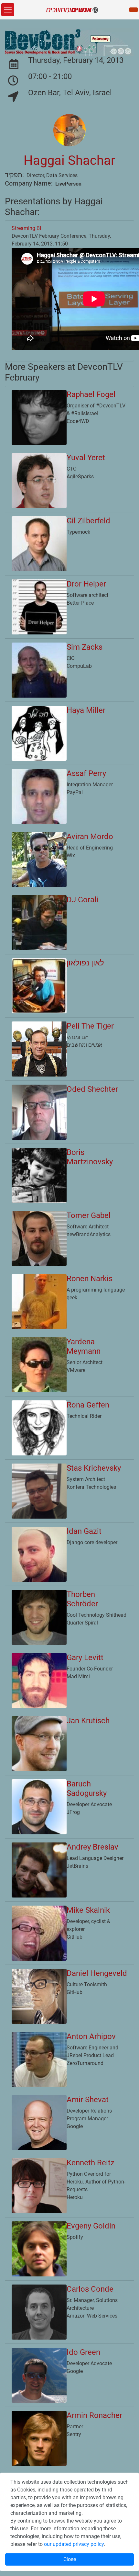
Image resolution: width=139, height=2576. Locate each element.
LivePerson (68, 184)
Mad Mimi (78, 1676)
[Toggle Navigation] (8, 10)
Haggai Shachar (69, 160)
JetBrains (77, 1866)
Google (75, 2126)
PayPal (75, 792)
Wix (71, 855)
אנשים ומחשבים (84, 1045)
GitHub (75, 1937)
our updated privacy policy (74, 2544)
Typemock (78, 532)
